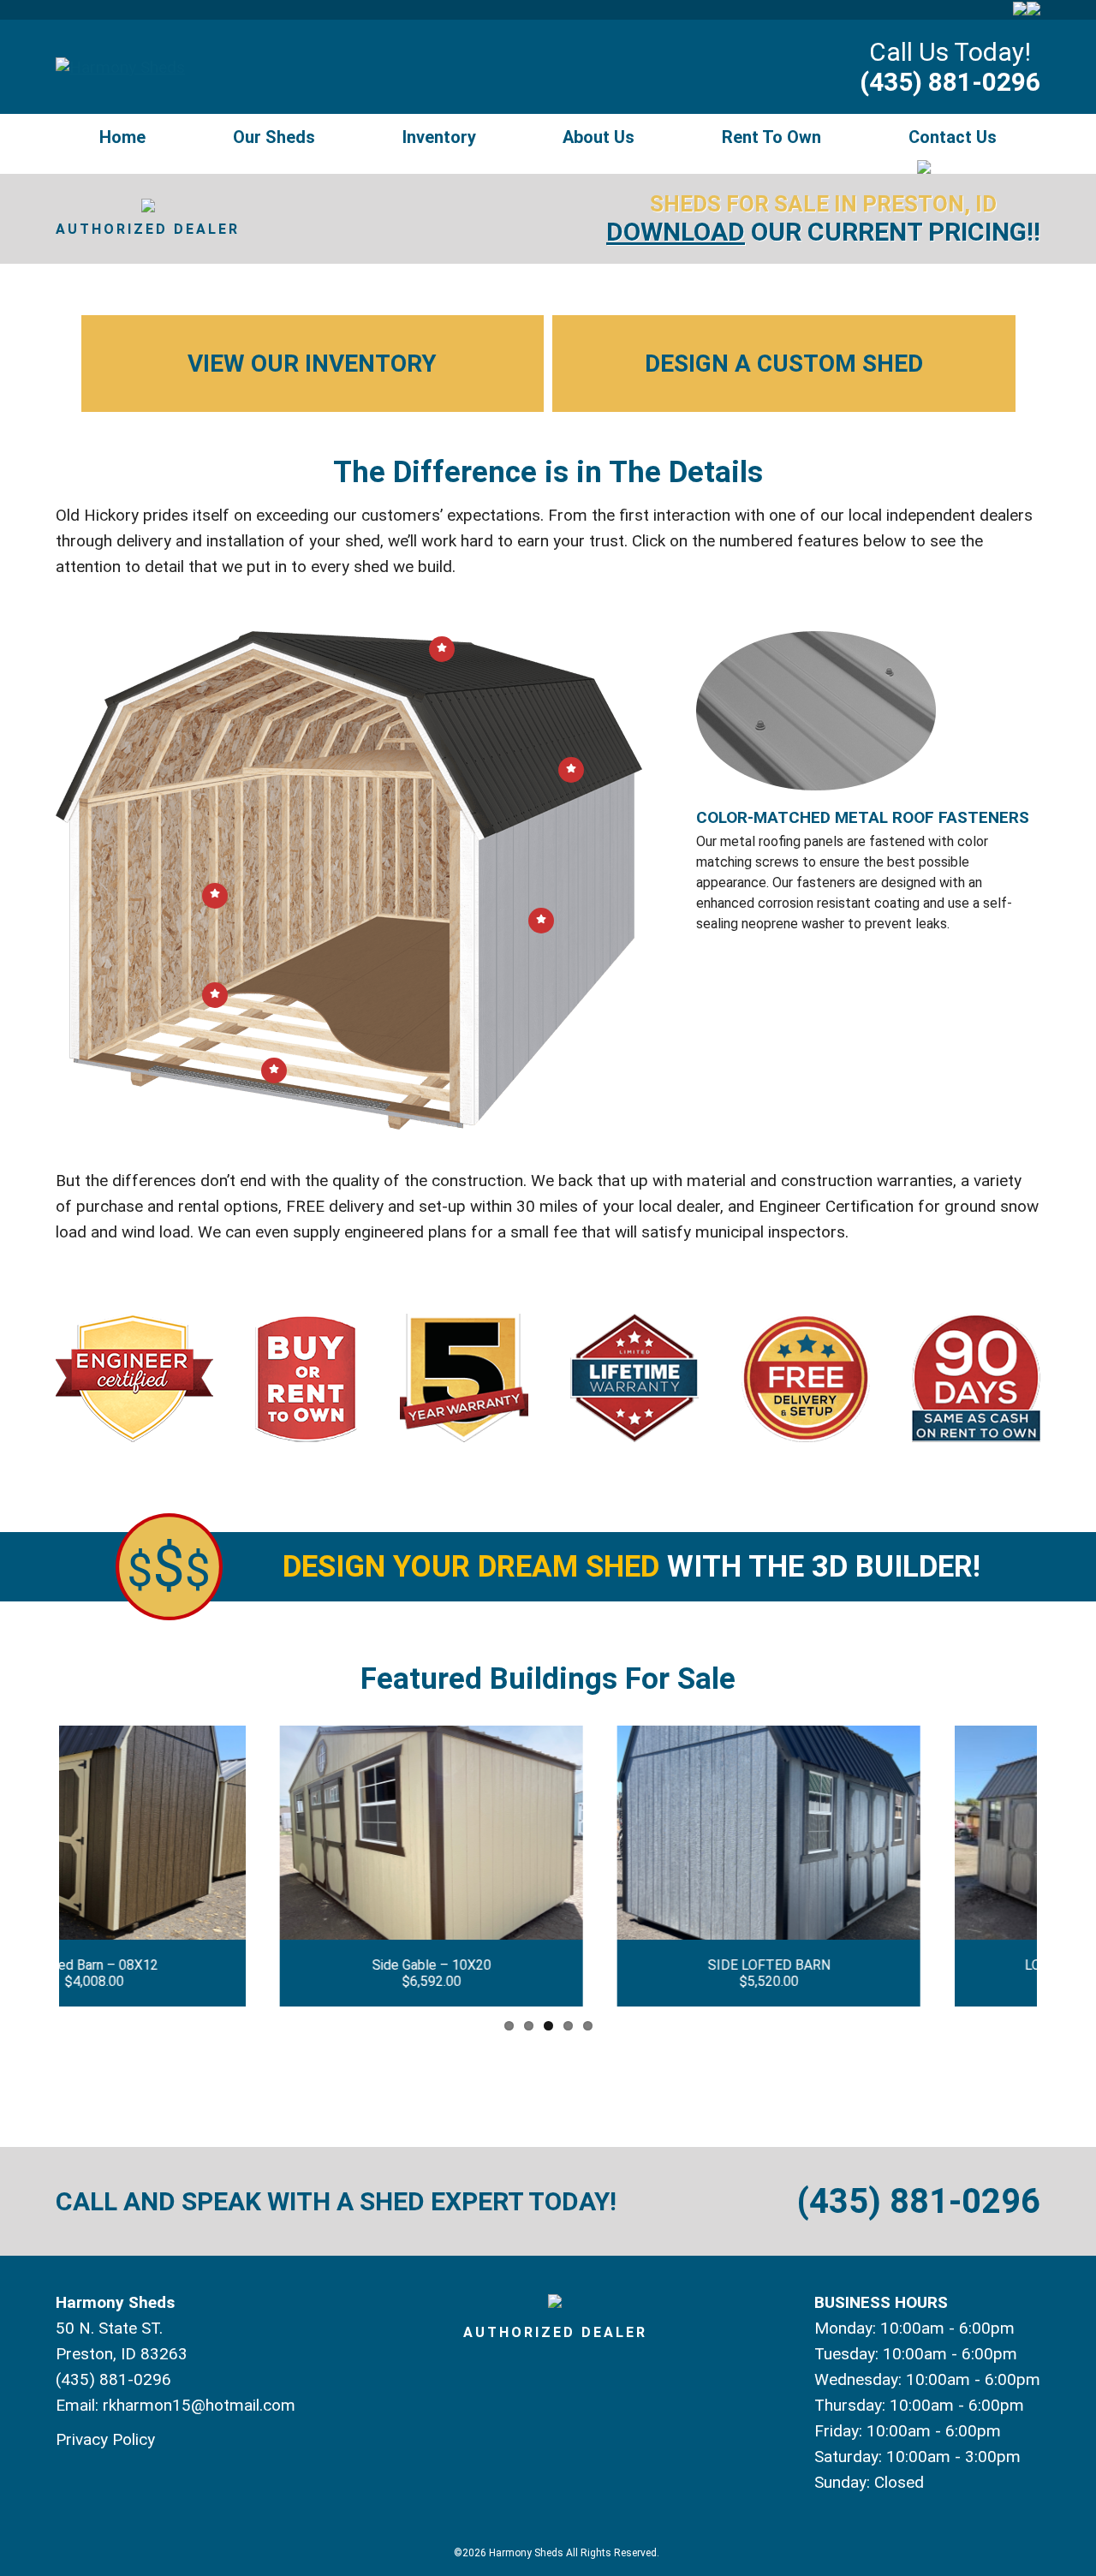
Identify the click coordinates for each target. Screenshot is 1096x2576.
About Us (599, 137)
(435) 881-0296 (950, 82)
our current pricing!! (823, 232)
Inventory (439, 137)
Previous (33, 1866)
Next (1063, 1866)
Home (122, 137)
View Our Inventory (312, 364)
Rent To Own (771, 137)
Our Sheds (274, 137)
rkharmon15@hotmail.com (199, 2405)
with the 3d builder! (631, 1567)
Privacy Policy (105, 2439)
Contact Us (953, 137)
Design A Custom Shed (784, 364)
